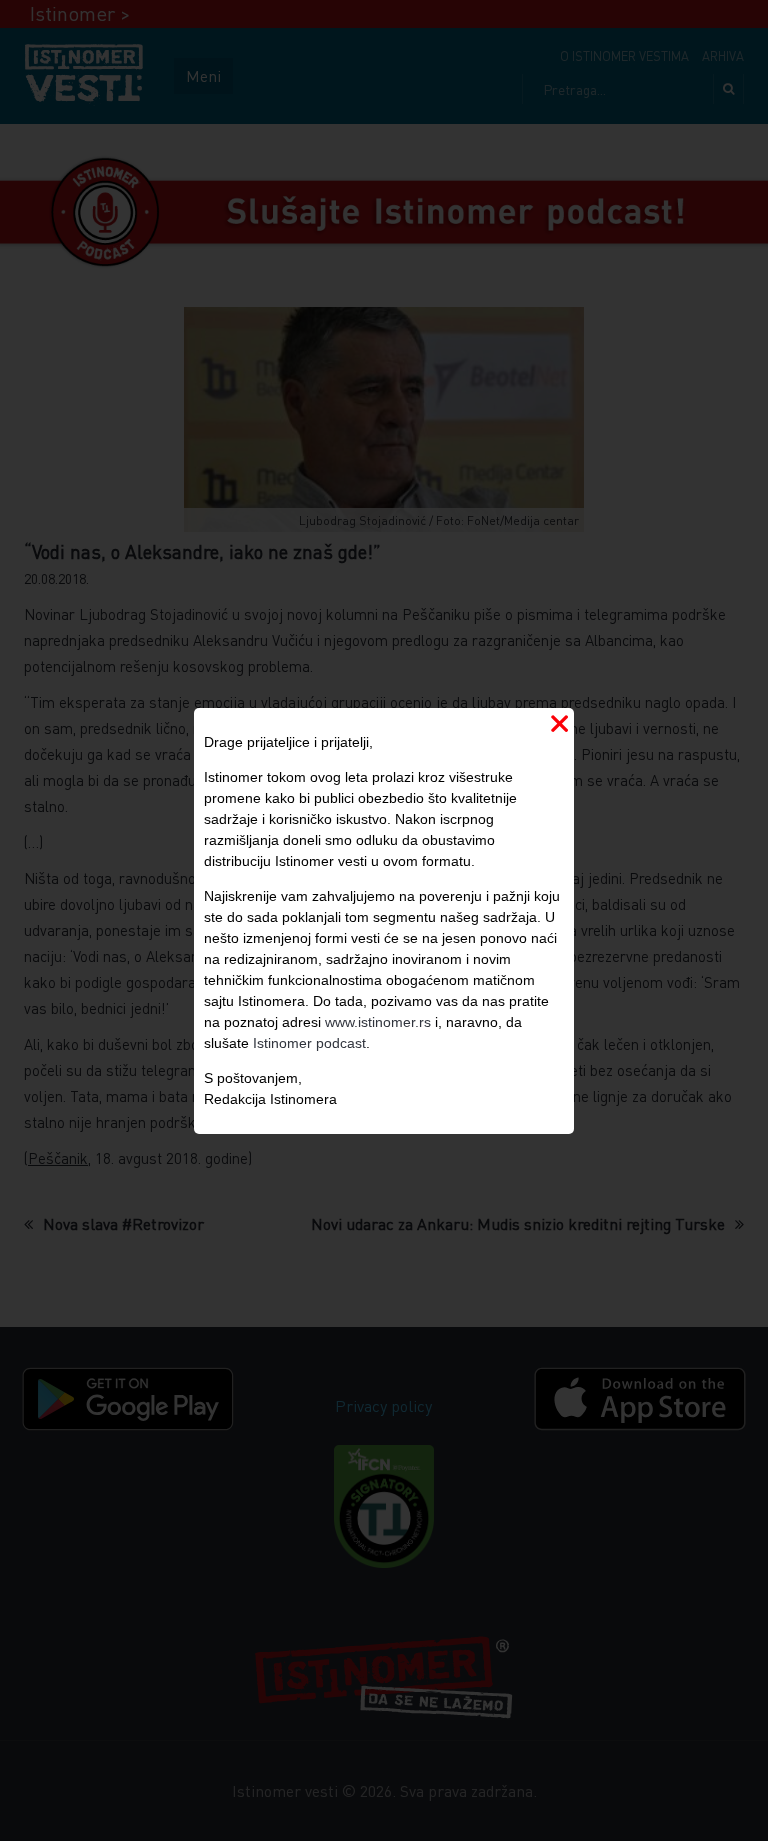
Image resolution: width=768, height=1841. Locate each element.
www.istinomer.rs (378, 1022)
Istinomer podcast (309, 1043)
